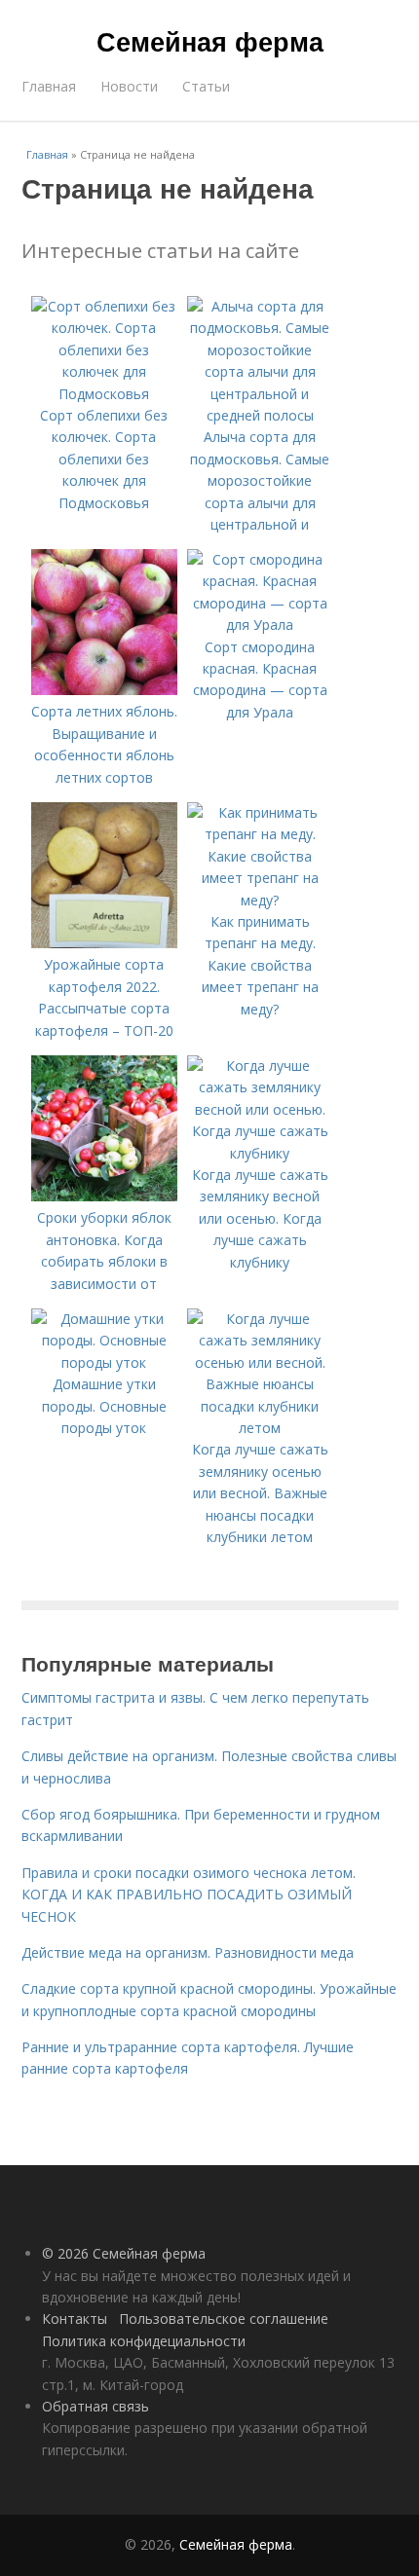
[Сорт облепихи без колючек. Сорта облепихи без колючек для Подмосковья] (104, 394)
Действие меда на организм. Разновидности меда (188, 1952)
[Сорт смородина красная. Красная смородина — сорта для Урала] (260, 625)
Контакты (75, 2318)
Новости (129, 86)
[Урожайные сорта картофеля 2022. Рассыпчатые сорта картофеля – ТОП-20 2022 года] (104, 943)
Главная (49, 86)
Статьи (206, 86)
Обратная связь (95, 2406)
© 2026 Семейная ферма (124, 2253)
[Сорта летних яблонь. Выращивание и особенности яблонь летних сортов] (104, 690)
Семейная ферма (210, 41)
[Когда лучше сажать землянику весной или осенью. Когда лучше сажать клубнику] (260, 1153)
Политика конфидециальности (144, 2341)
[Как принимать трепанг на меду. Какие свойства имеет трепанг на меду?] (260, 900)
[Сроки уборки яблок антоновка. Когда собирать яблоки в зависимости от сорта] (104, 1196)
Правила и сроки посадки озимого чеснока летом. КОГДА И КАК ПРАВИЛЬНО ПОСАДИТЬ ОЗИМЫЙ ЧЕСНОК (189, 1895)
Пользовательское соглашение (224, 2318)
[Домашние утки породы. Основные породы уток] (104, 1362)
